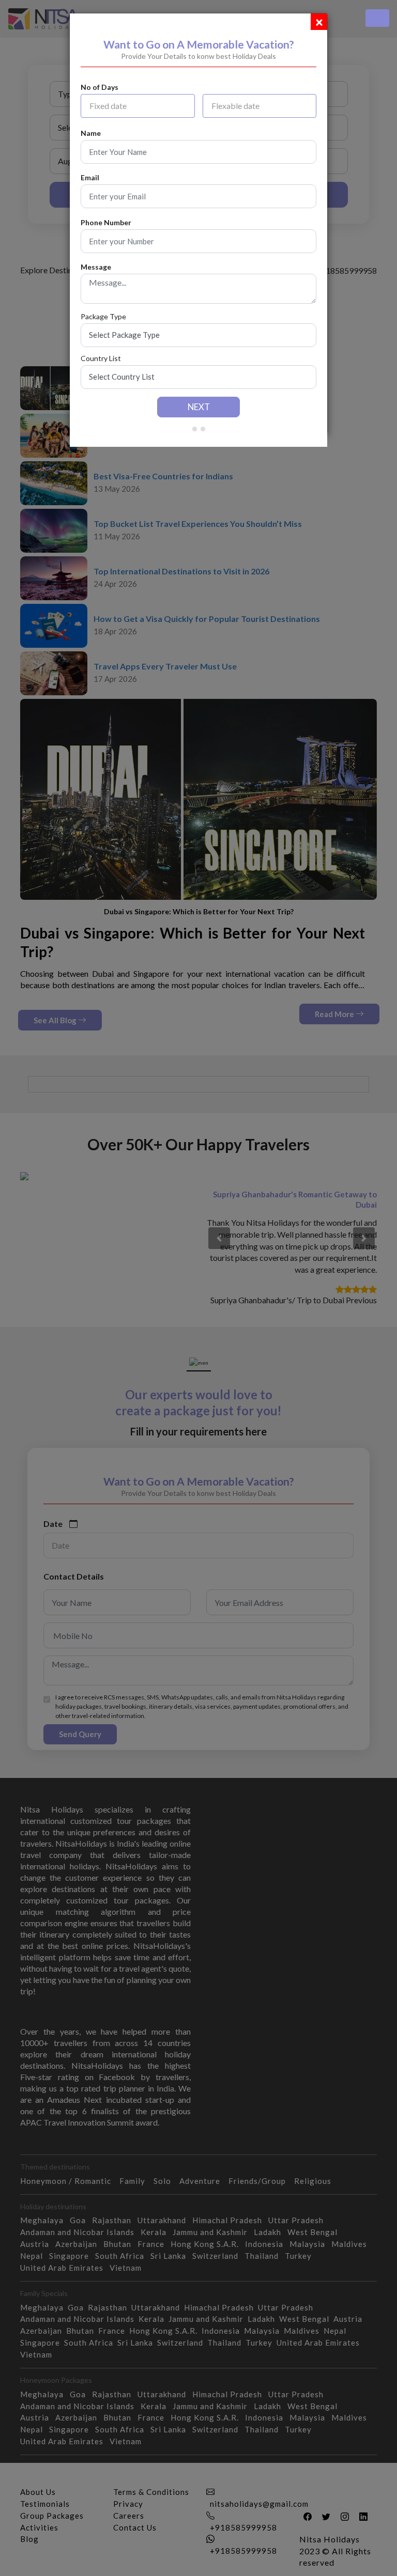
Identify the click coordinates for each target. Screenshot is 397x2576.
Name (91, 133)
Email (90, 178)
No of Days (100, 87)
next (199, 407)
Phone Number (106, 223)
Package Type (103, 317)
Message (96, 267)
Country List (101, 358)
